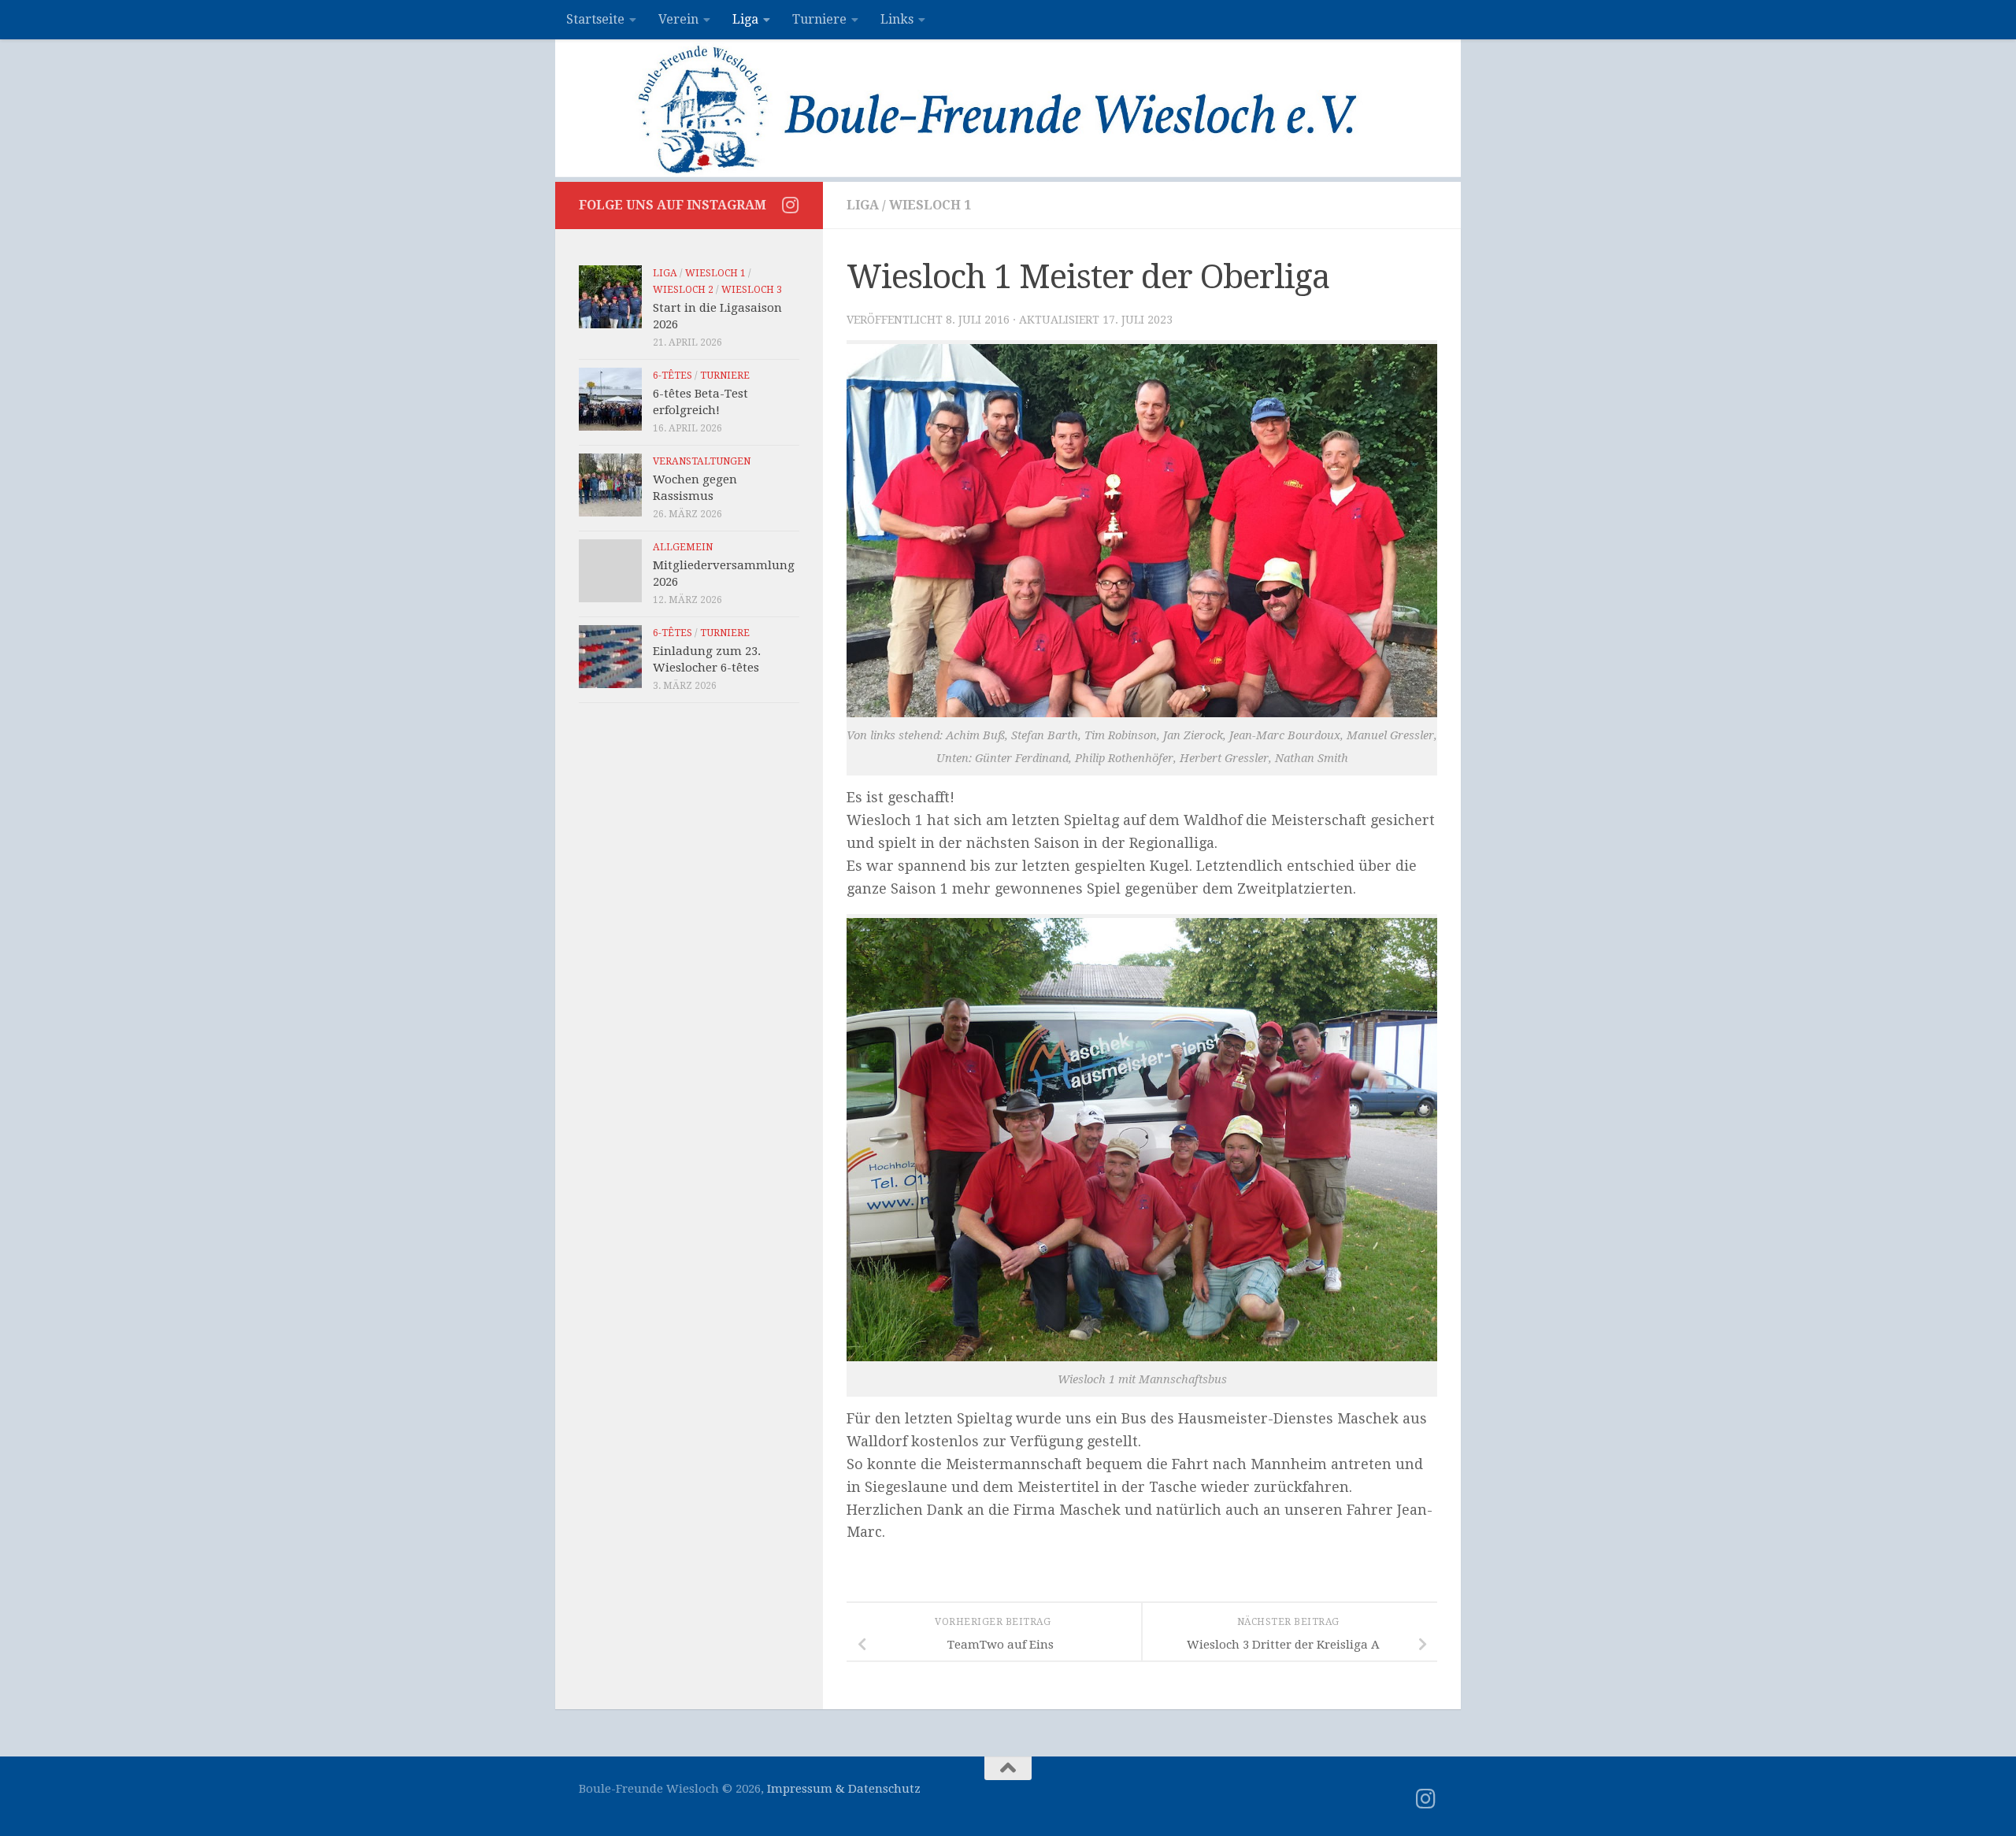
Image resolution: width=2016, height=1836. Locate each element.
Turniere (819, 19)
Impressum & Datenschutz (844, 1789)
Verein (678, 19)
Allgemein (683, 547)
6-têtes (673, 376)
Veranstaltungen (702, 461)
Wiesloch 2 (683, 290)
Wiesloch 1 (930, 205)
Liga (745, 19)
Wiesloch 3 (752, 290)
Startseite (595, 19)
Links (897, 19)
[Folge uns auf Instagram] (790, 205)
